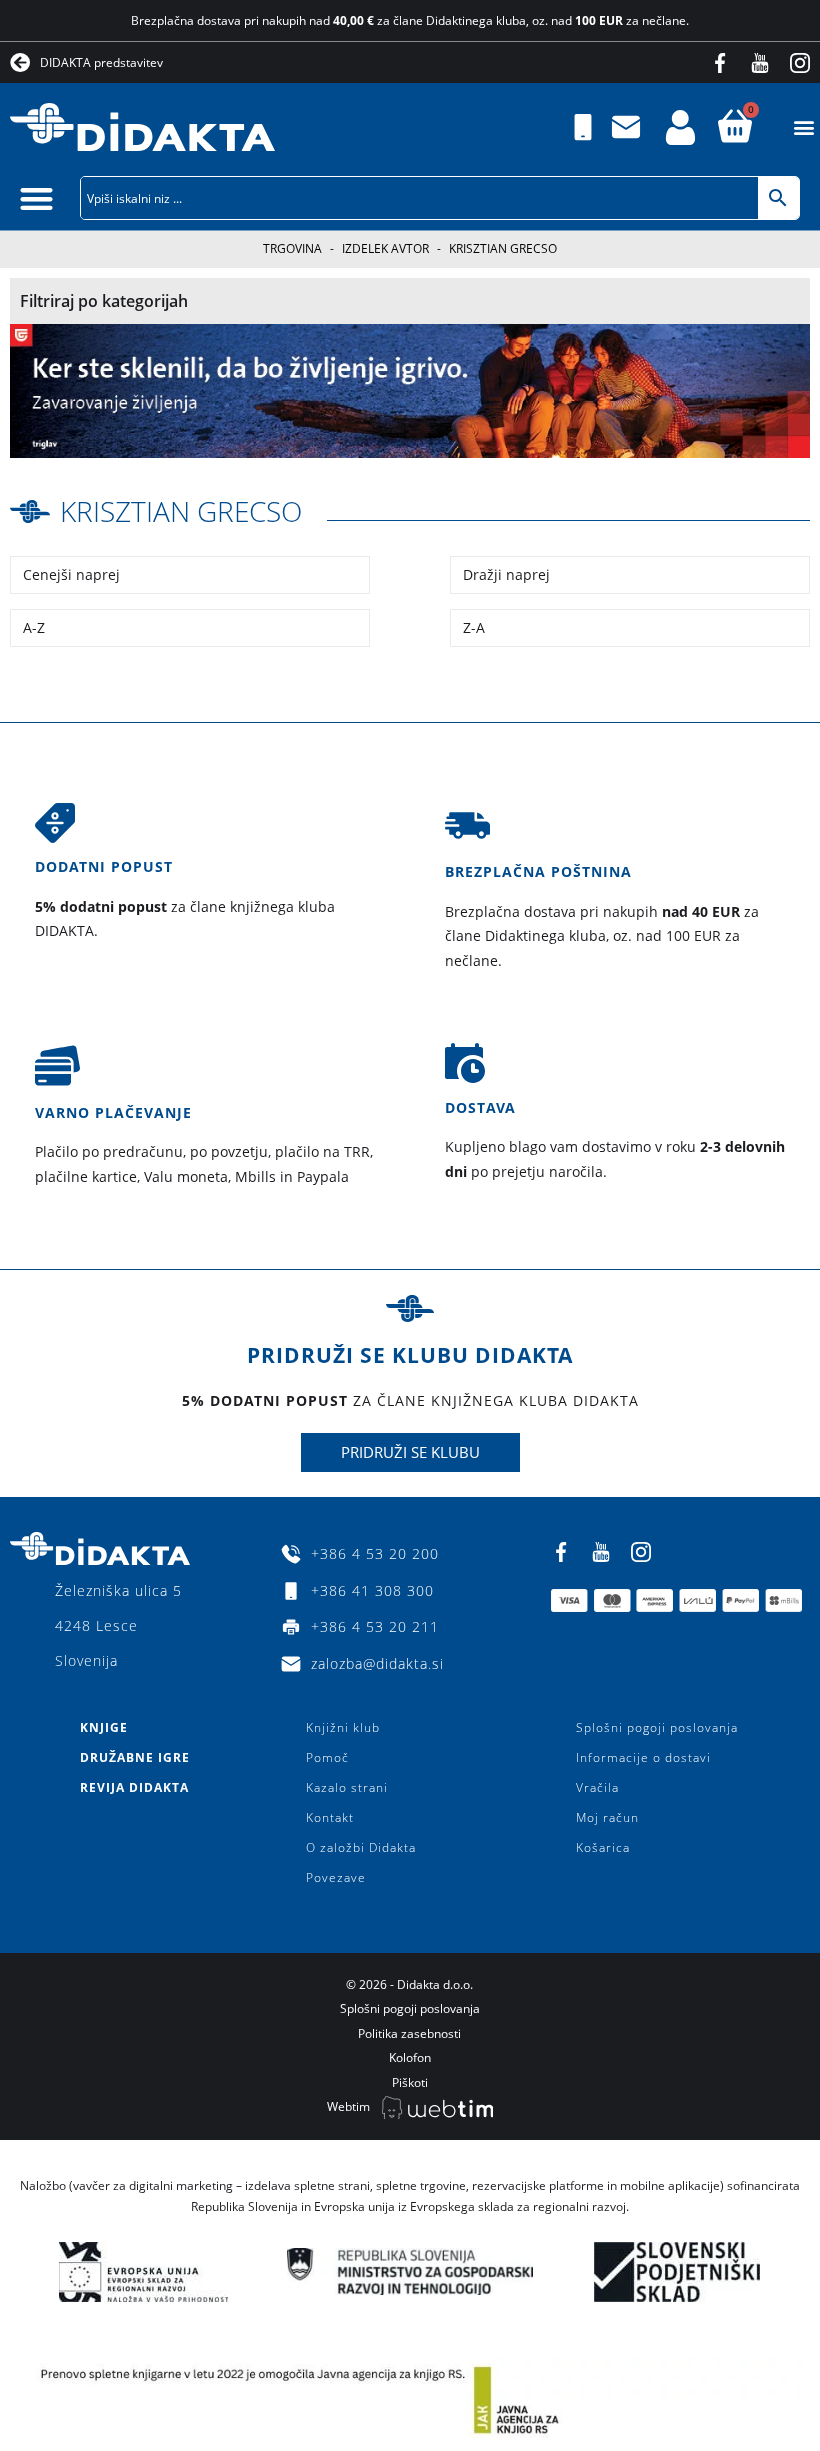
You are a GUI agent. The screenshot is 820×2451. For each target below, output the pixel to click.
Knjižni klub (343, 1727)
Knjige (104, 1727)
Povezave (336, 1877)
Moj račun (607, 1817)
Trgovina (292, 248)
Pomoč (327, 1757)
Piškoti (410, 2082)
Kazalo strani (347, 1787)
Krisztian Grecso (181, 511)
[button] (803, 127)
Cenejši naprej (71, 574)
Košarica (603, 1847)
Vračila (597, 1787)
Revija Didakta (134, 1787)
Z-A (474, 627)
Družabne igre (135, 1757)
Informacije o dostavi (643, 1757)
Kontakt (330, 1817)
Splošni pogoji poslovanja (657, 1727)
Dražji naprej (506, 574)
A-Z (34, 627)
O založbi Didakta (361, 1847)
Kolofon (410, 2057)
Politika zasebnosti (409, 2033)
